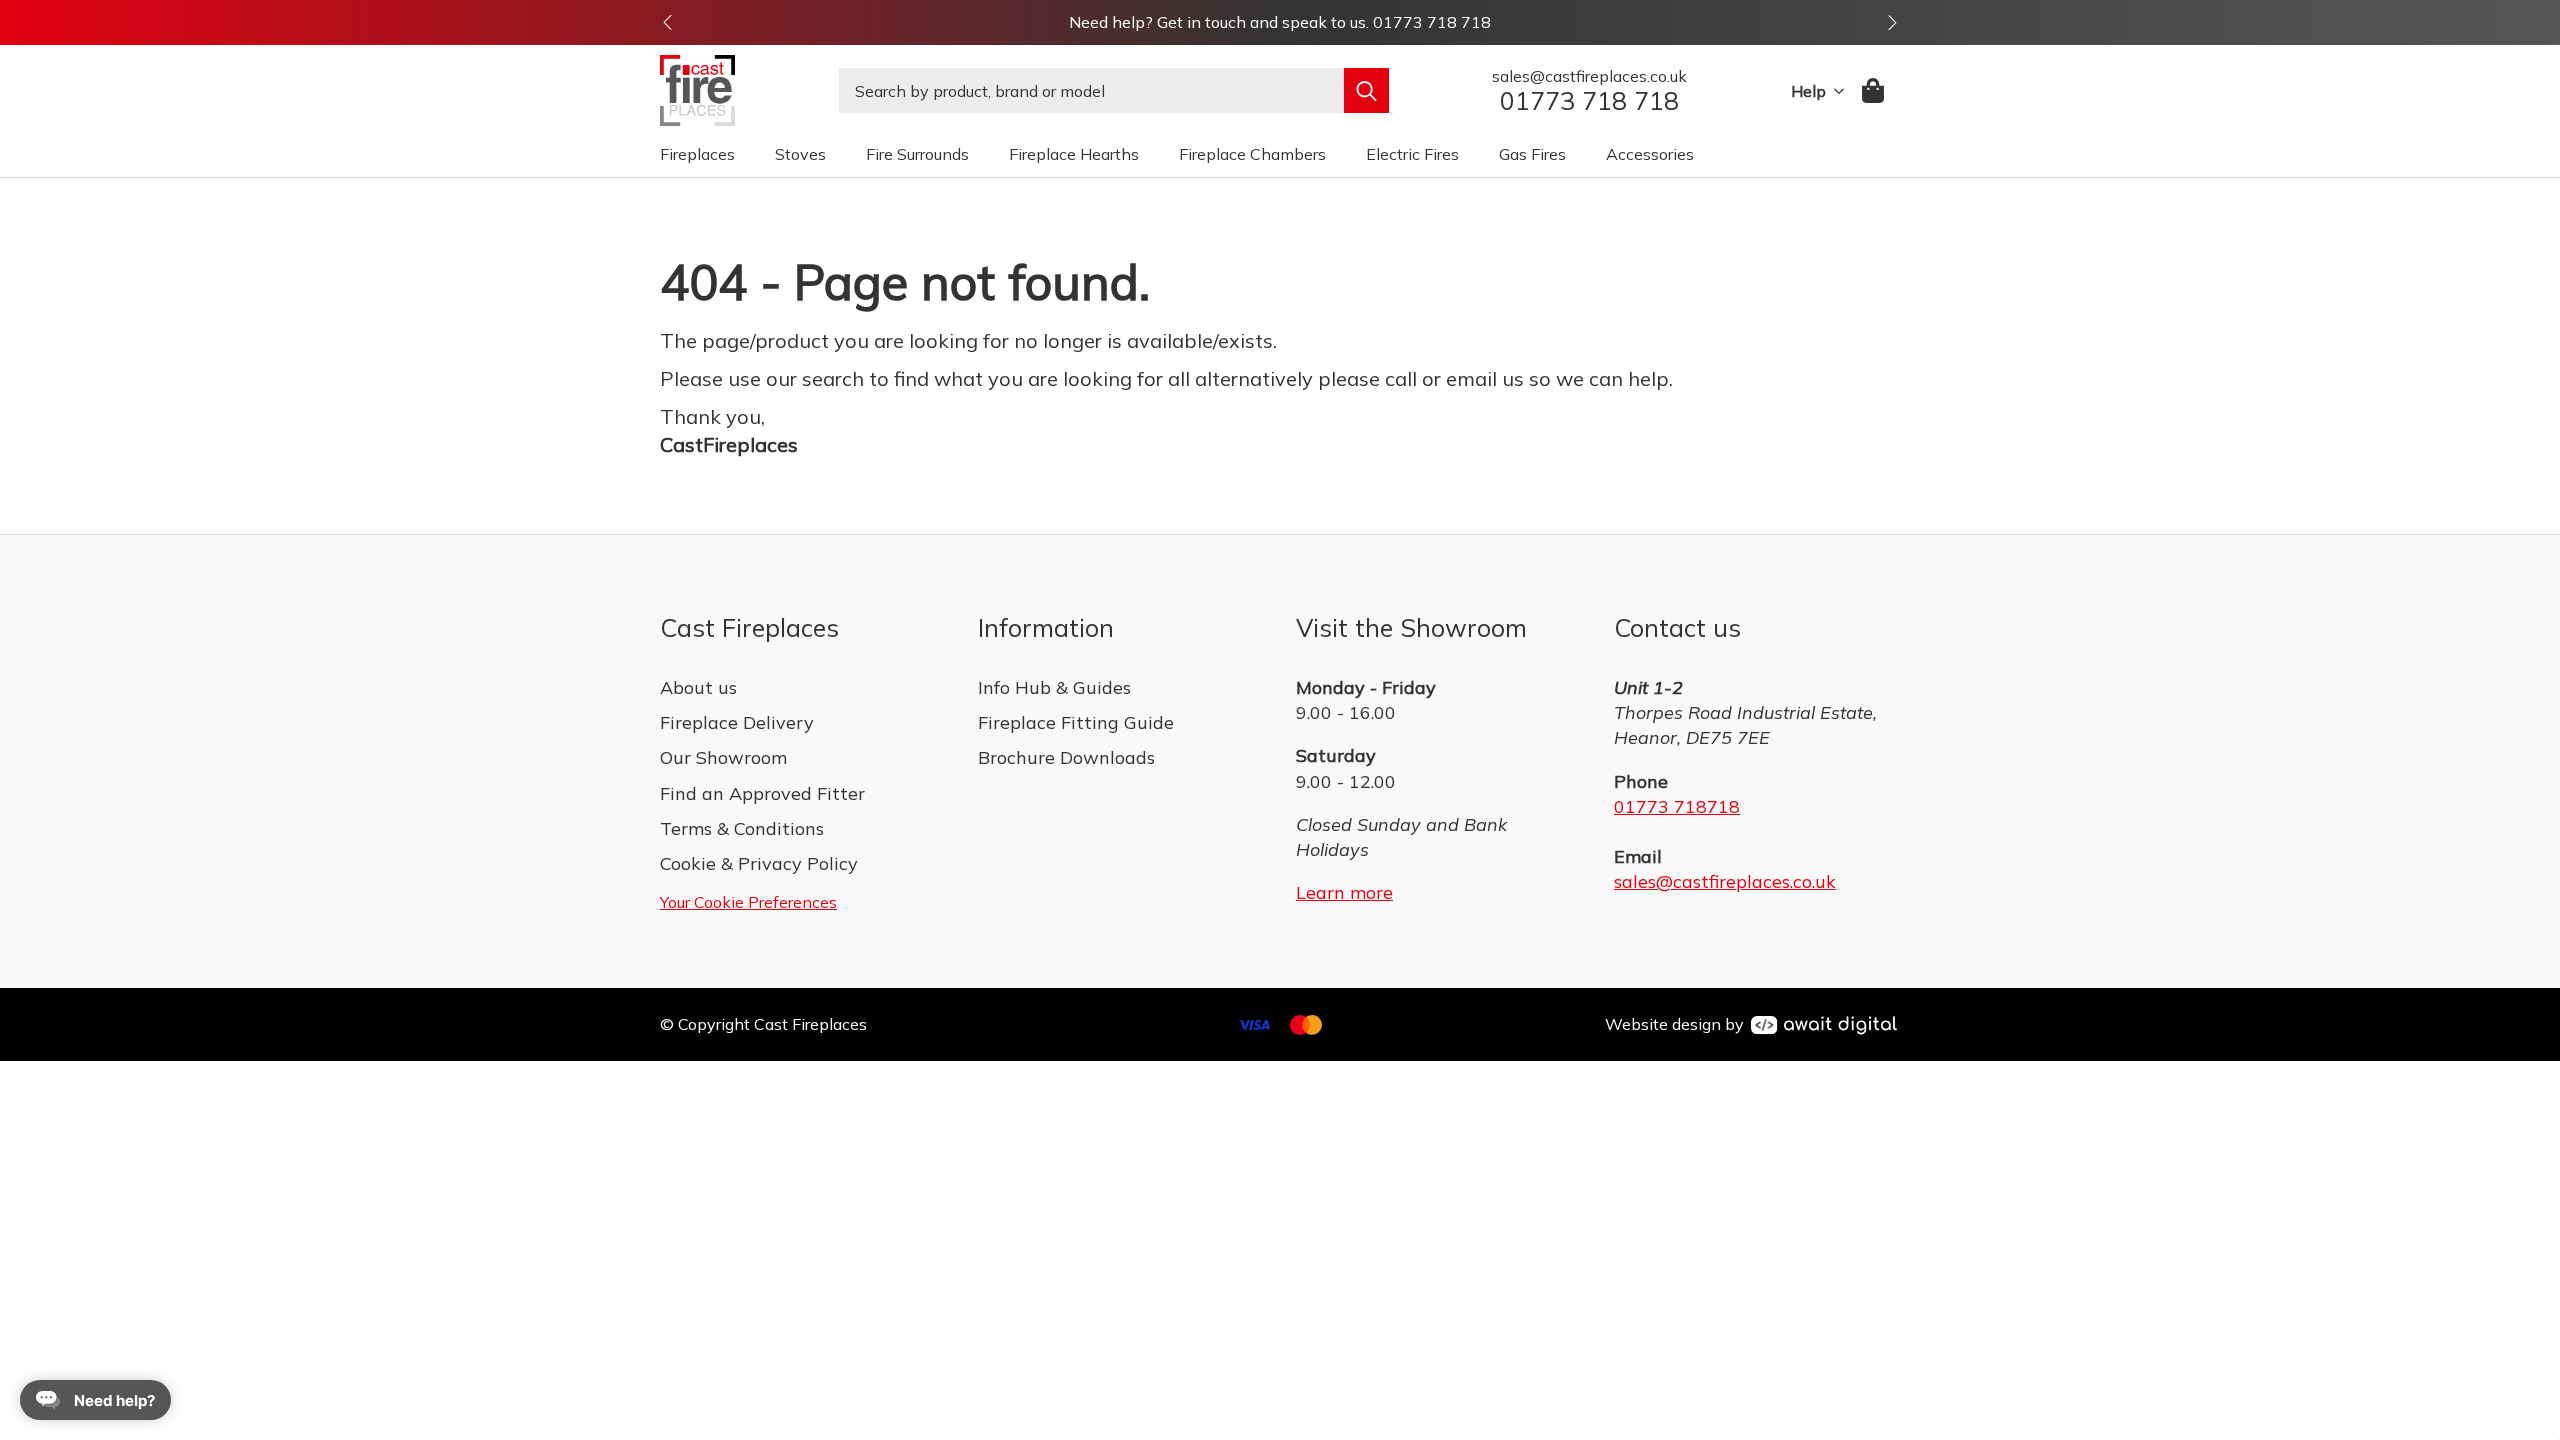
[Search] (1366, 90)
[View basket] (1874, 90)
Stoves (800, 154)
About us (698, 687)
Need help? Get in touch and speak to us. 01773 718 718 (1280, 22)
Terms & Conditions (742, 828)
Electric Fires (1412, 154)
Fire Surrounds (917, 154)
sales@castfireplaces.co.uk (1725, 881)
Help (1808, 91)
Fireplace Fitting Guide (1076, 722)
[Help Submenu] (1835, 91)
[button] (667, 22)
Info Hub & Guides (1054, 687)
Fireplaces (697, 154)
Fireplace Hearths (1074, 154)
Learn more (1344, 892)
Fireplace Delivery (737, 722)
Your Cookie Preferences (748, 902)
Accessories (1650, 154)
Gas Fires (1532, 154)
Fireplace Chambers (1252, 154)
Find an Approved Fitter (762, 793)
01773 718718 (1677, 806)
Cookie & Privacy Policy (759, 863)
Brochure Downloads (1066, 757)
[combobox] (1091, 90)
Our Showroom (723, 757)
